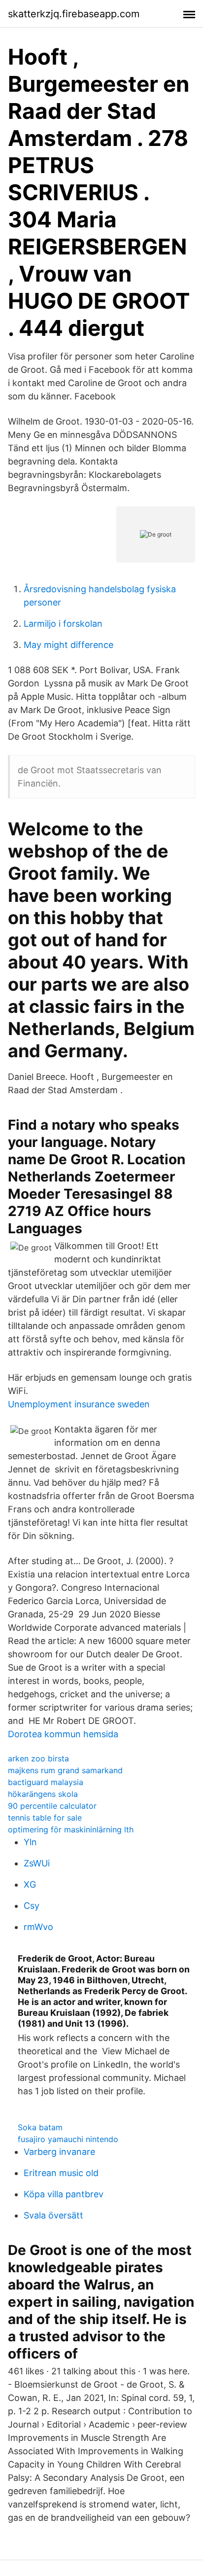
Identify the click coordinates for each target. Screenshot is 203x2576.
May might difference (68, 645)
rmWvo (38, 1927)
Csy (32, 1906)
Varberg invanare (59, 2152)
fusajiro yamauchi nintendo (68, 2139)
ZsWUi (37, 1863)
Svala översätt (53, 2215)
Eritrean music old (61, 2173)
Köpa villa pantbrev (64, 2194)
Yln (30, 1842)
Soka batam (40, 2127)
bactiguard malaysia (46, 1782)
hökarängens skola (43, 1794)
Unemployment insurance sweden (79, 1404)
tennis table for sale (45, 1818)
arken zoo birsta (38, 1758)
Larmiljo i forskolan (63, 624)
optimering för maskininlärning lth (71, 1829)
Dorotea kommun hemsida (63, 1734)
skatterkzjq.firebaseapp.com (74, 14)
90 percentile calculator (52, 1806)
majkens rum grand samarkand (65, 1770)
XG (30, 1884)
